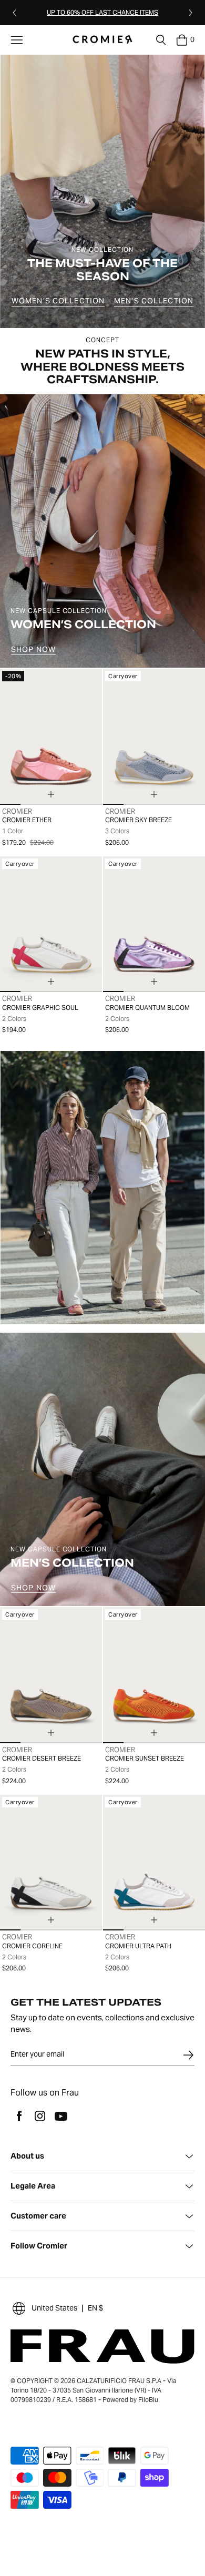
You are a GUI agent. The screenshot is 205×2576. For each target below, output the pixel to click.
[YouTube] (61, 2116)
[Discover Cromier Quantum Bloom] (154, 924)
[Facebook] (19, 2116)
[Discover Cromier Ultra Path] (154, 1863)
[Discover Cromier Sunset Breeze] (154, 1675)
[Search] (161, 40)
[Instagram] (40, 2116)
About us (27, 2156)
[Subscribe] (188, 2055)
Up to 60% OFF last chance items (102, 12)
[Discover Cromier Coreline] (51, 1863)
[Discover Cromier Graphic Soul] (51, 924)
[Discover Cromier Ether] (51, 737)
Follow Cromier (39, 2246)
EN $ (95, 2308)
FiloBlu (148, 2400)
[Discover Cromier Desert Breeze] (51, 1675)
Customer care (38, 2216)
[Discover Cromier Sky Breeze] (154, 737)
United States (54, 2308)
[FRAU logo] (103, 40)
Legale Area (33, 2186)
